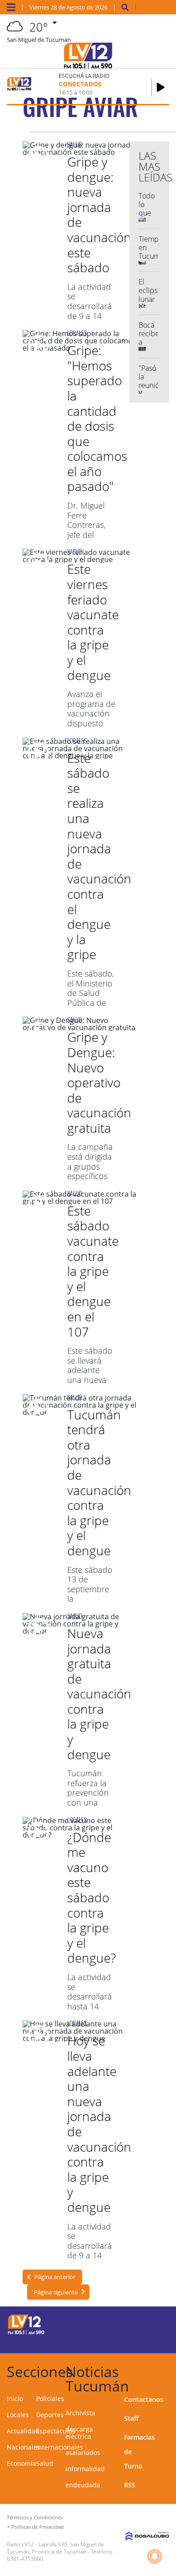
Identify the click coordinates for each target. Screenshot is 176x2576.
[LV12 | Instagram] (138, 2340)
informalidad (85, 2469)
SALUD (75, 144)
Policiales (50, 2398)
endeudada (83, 2485)
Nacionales (23, 2447)
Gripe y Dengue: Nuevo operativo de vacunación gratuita (99, 1082)
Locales (18, 2415)
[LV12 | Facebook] (138, 2323)
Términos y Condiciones (35, 2517)
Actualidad (23, 2431)
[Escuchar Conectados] (161, 87)
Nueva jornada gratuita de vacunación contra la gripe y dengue (99, 1694)
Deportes (50, 2415)
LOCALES (77, 333)
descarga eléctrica (79, 2433)
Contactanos (144, 2399)
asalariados (83, 2452)
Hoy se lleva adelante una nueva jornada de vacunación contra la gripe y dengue (99, 2124)
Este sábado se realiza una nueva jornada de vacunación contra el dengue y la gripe (99, 856)
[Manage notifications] (155, 2556)
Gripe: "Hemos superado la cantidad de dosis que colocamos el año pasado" (97, 418)
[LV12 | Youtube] (155, 2340)
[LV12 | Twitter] (155, 2323)
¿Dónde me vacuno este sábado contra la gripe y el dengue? (92, 1898)
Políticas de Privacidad (37, 2527)
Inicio (15, 2398)
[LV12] (26, 2333)
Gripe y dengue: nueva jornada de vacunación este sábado (99, 214)
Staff (131, 2418)
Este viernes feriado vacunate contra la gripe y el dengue (93, 622)
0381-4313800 (25, 2559)
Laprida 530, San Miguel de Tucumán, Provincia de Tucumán (56, 2548)
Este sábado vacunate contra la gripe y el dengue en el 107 (93, 1271)
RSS (130, 2485)
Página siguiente (56, 2292)
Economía (21, 2463)
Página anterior (55, 2277)
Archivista (80, 2413)
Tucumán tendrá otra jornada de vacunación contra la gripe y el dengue (99, 1482)
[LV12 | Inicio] (167, 2370)
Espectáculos (56, 2431)
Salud (45, 2463)
